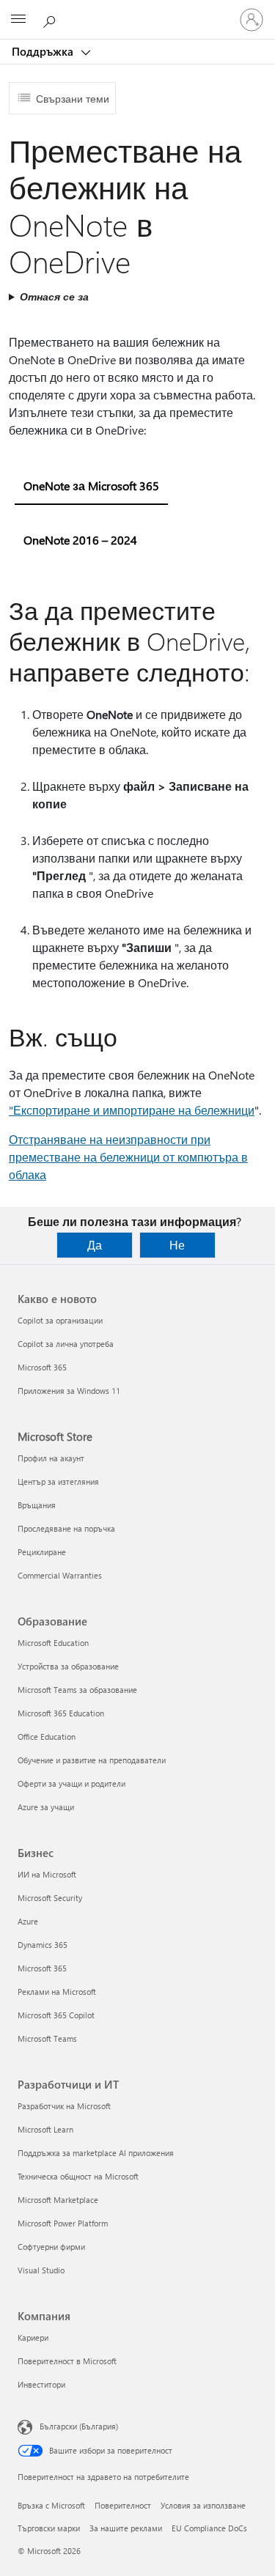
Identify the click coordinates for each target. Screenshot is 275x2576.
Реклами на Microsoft (57, 1992)
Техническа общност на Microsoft (78, 2176)
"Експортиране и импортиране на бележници (132, 1110)
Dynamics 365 (43, 1945)
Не (177, 1245)
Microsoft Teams (47, 2038)
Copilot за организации (60, 1320)
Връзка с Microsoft (51, 2505)
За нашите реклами (126, 2528)
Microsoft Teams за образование (77, 1690)
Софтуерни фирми (51, 2247)
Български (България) (79, 2426)
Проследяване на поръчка (66, 1528)
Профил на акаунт (51, 1458)
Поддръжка (44, 51)
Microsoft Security (50, 1898)
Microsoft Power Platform (63, 2223)
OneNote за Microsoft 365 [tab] (91, 486)
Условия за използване (203, 2505)
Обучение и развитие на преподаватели (92, 1760)
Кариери (33, 2337)
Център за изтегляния (58, 1481)
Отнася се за (54, 296)
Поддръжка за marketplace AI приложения (96, 2153)
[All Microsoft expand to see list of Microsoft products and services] (18, 20)
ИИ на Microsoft (47, 1874)
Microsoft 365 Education (61, 1713)
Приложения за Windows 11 (69, 1391)
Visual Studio (41, 2270)
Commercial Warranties (60, 1575)
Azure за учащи (46, 1807)
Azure (28, 1921)
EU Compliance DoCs (209, 2528)
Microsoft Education (53, 1643)
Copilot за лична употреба (66, 1344)
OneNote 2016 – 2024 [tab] (80, 540)
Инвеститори (41, 2384)
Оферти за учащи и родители (71, 1783)
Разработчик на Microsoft (64, 2106)
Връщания (37, 1505)
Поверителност (123, 2505)
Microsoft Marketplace (58, 2200)
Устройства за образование (68, 1666)
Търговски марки (49, 2528)
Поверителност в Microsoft (67, 2361)
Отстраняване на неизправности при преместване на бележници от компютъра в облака (128, 1157)
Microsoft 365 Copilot (56, 2015)
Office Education (47, 1737)
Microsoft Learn (45, 2129)
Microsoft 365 (42, 1367)
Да (95, 1245)
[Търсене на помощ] (51, 19)
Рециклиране (42, 1552)
